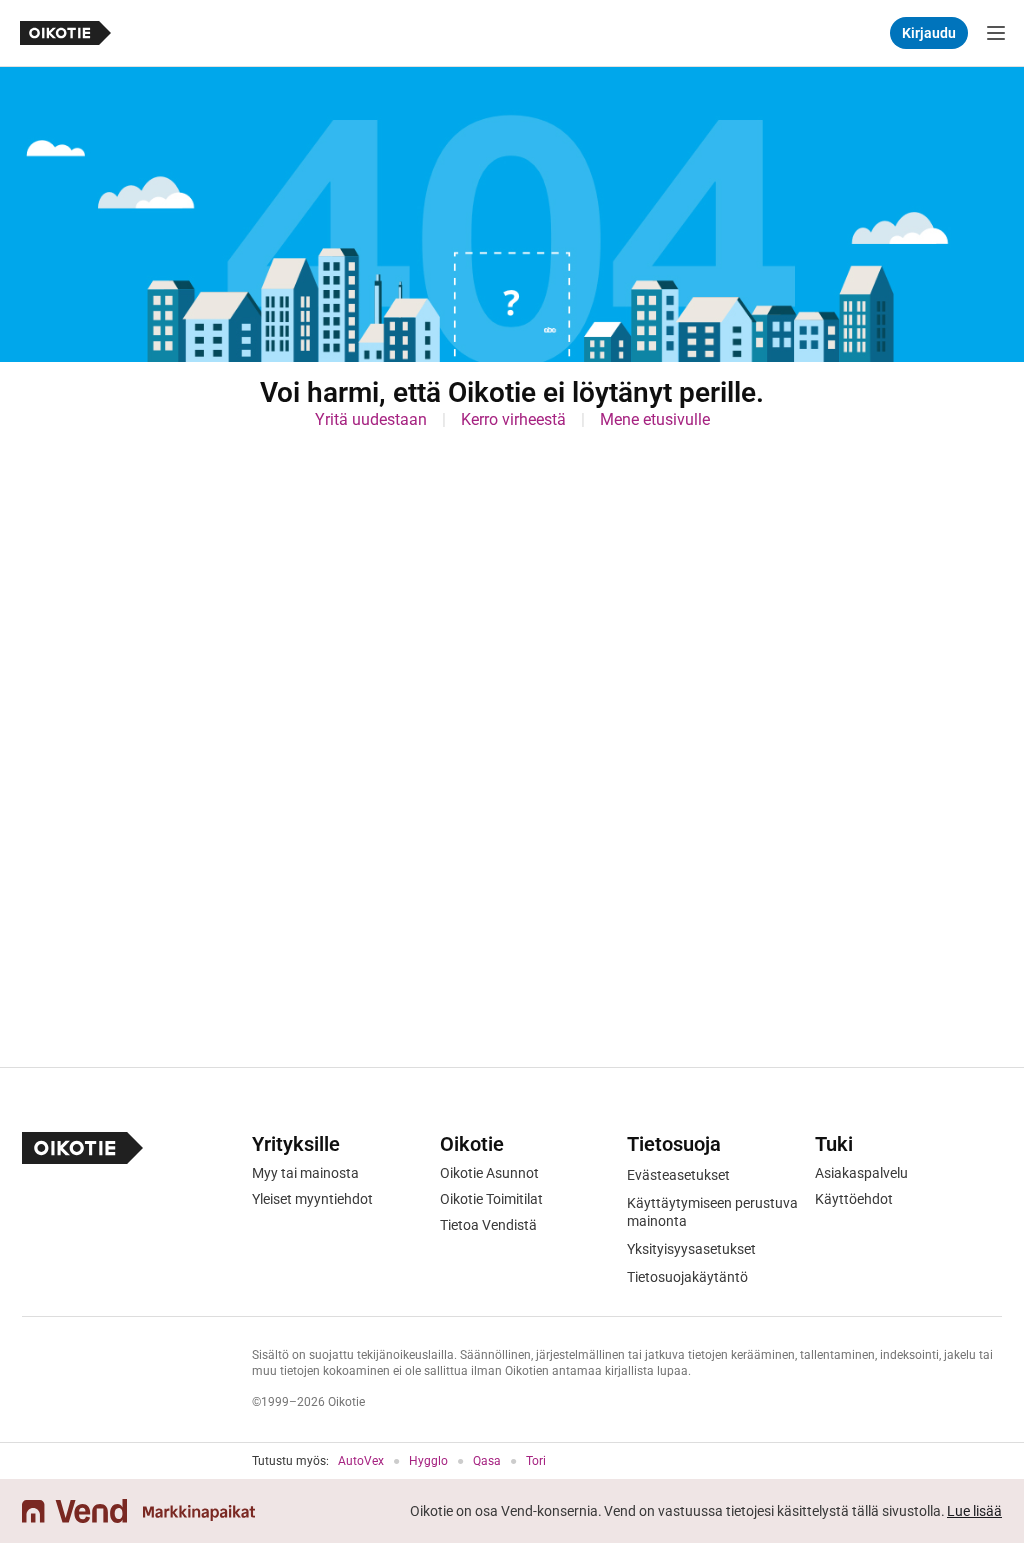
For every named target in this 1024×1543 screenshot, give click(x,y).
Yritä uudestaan (371, 419)
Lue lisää (974, 1511)
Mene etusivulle (655, 419)
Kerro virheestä (513, 419)
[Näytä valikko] (996, 33)
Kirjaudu (929, 33)
